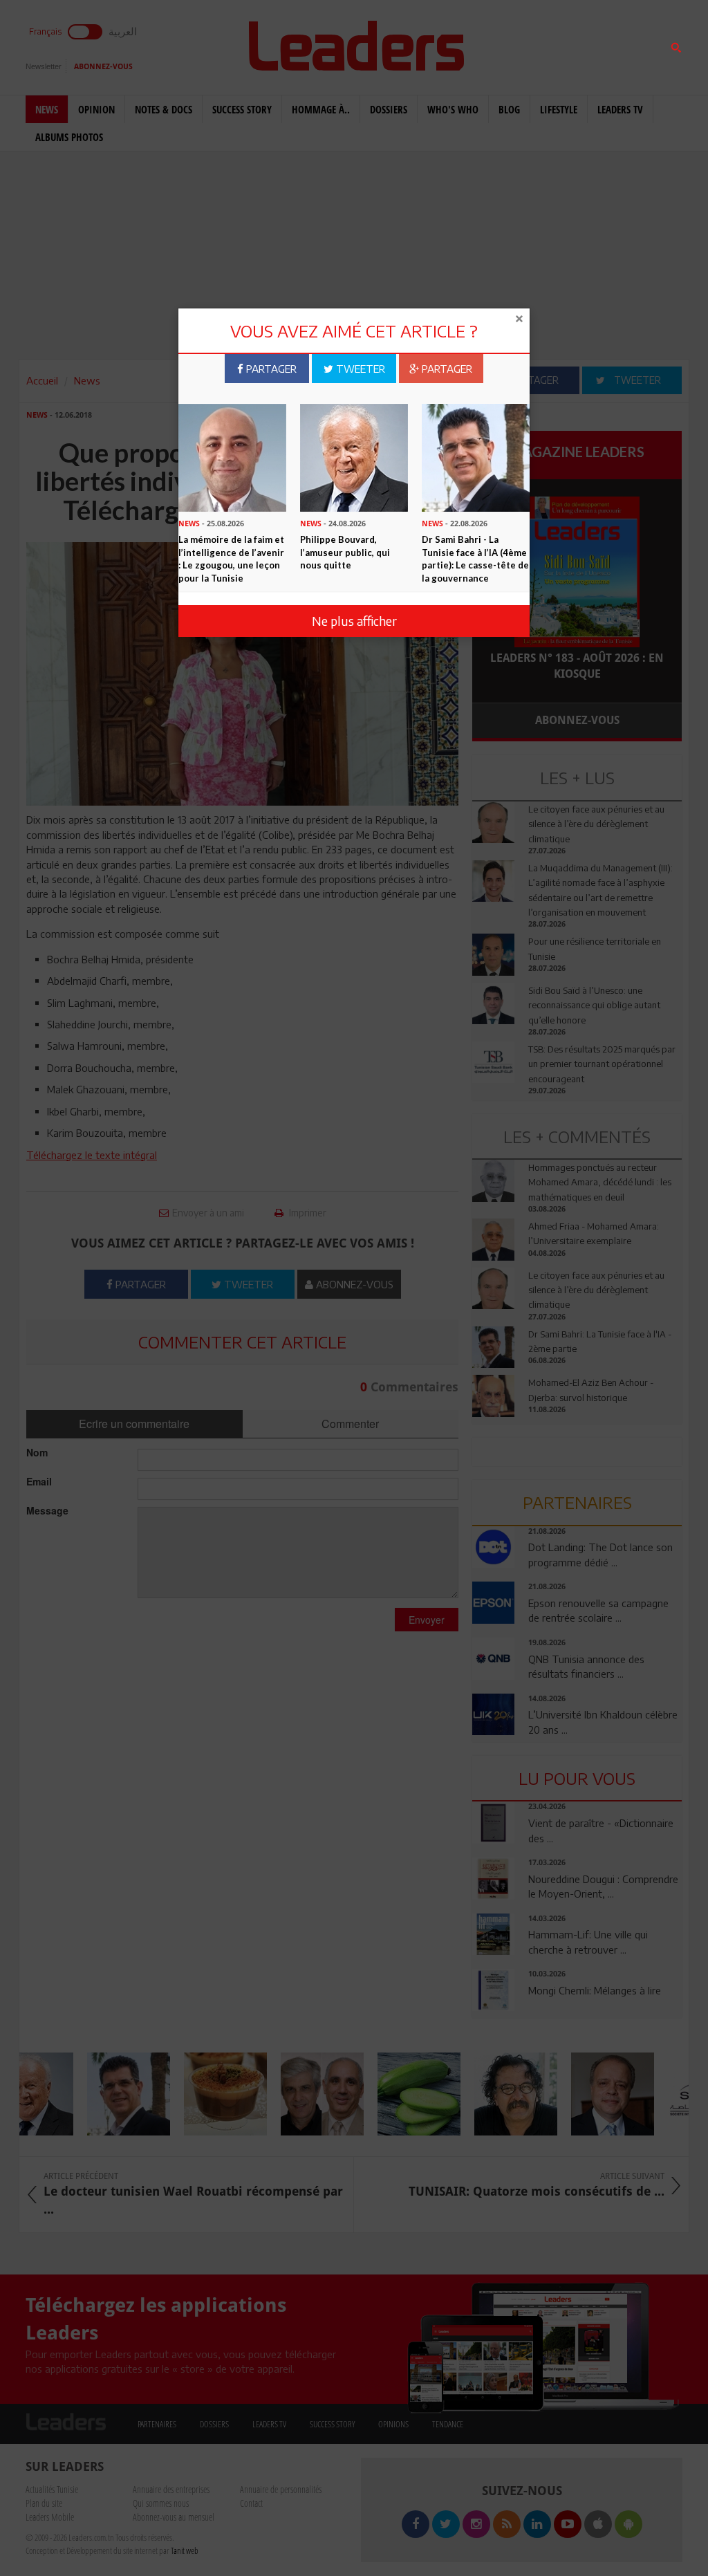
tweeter (359, 369)
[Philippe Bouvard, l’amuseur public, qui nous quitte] (354, 456)
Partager (270, 369)
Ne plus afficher (354, 621)
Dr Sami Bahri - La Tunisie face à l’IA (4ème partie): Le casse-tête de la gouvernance (475, 559)
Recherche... (506, 44)
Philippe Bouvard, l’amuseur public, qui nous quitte (345, 552)
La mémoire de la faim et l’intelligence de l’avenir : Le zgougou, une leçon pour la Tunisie (231, 559)
